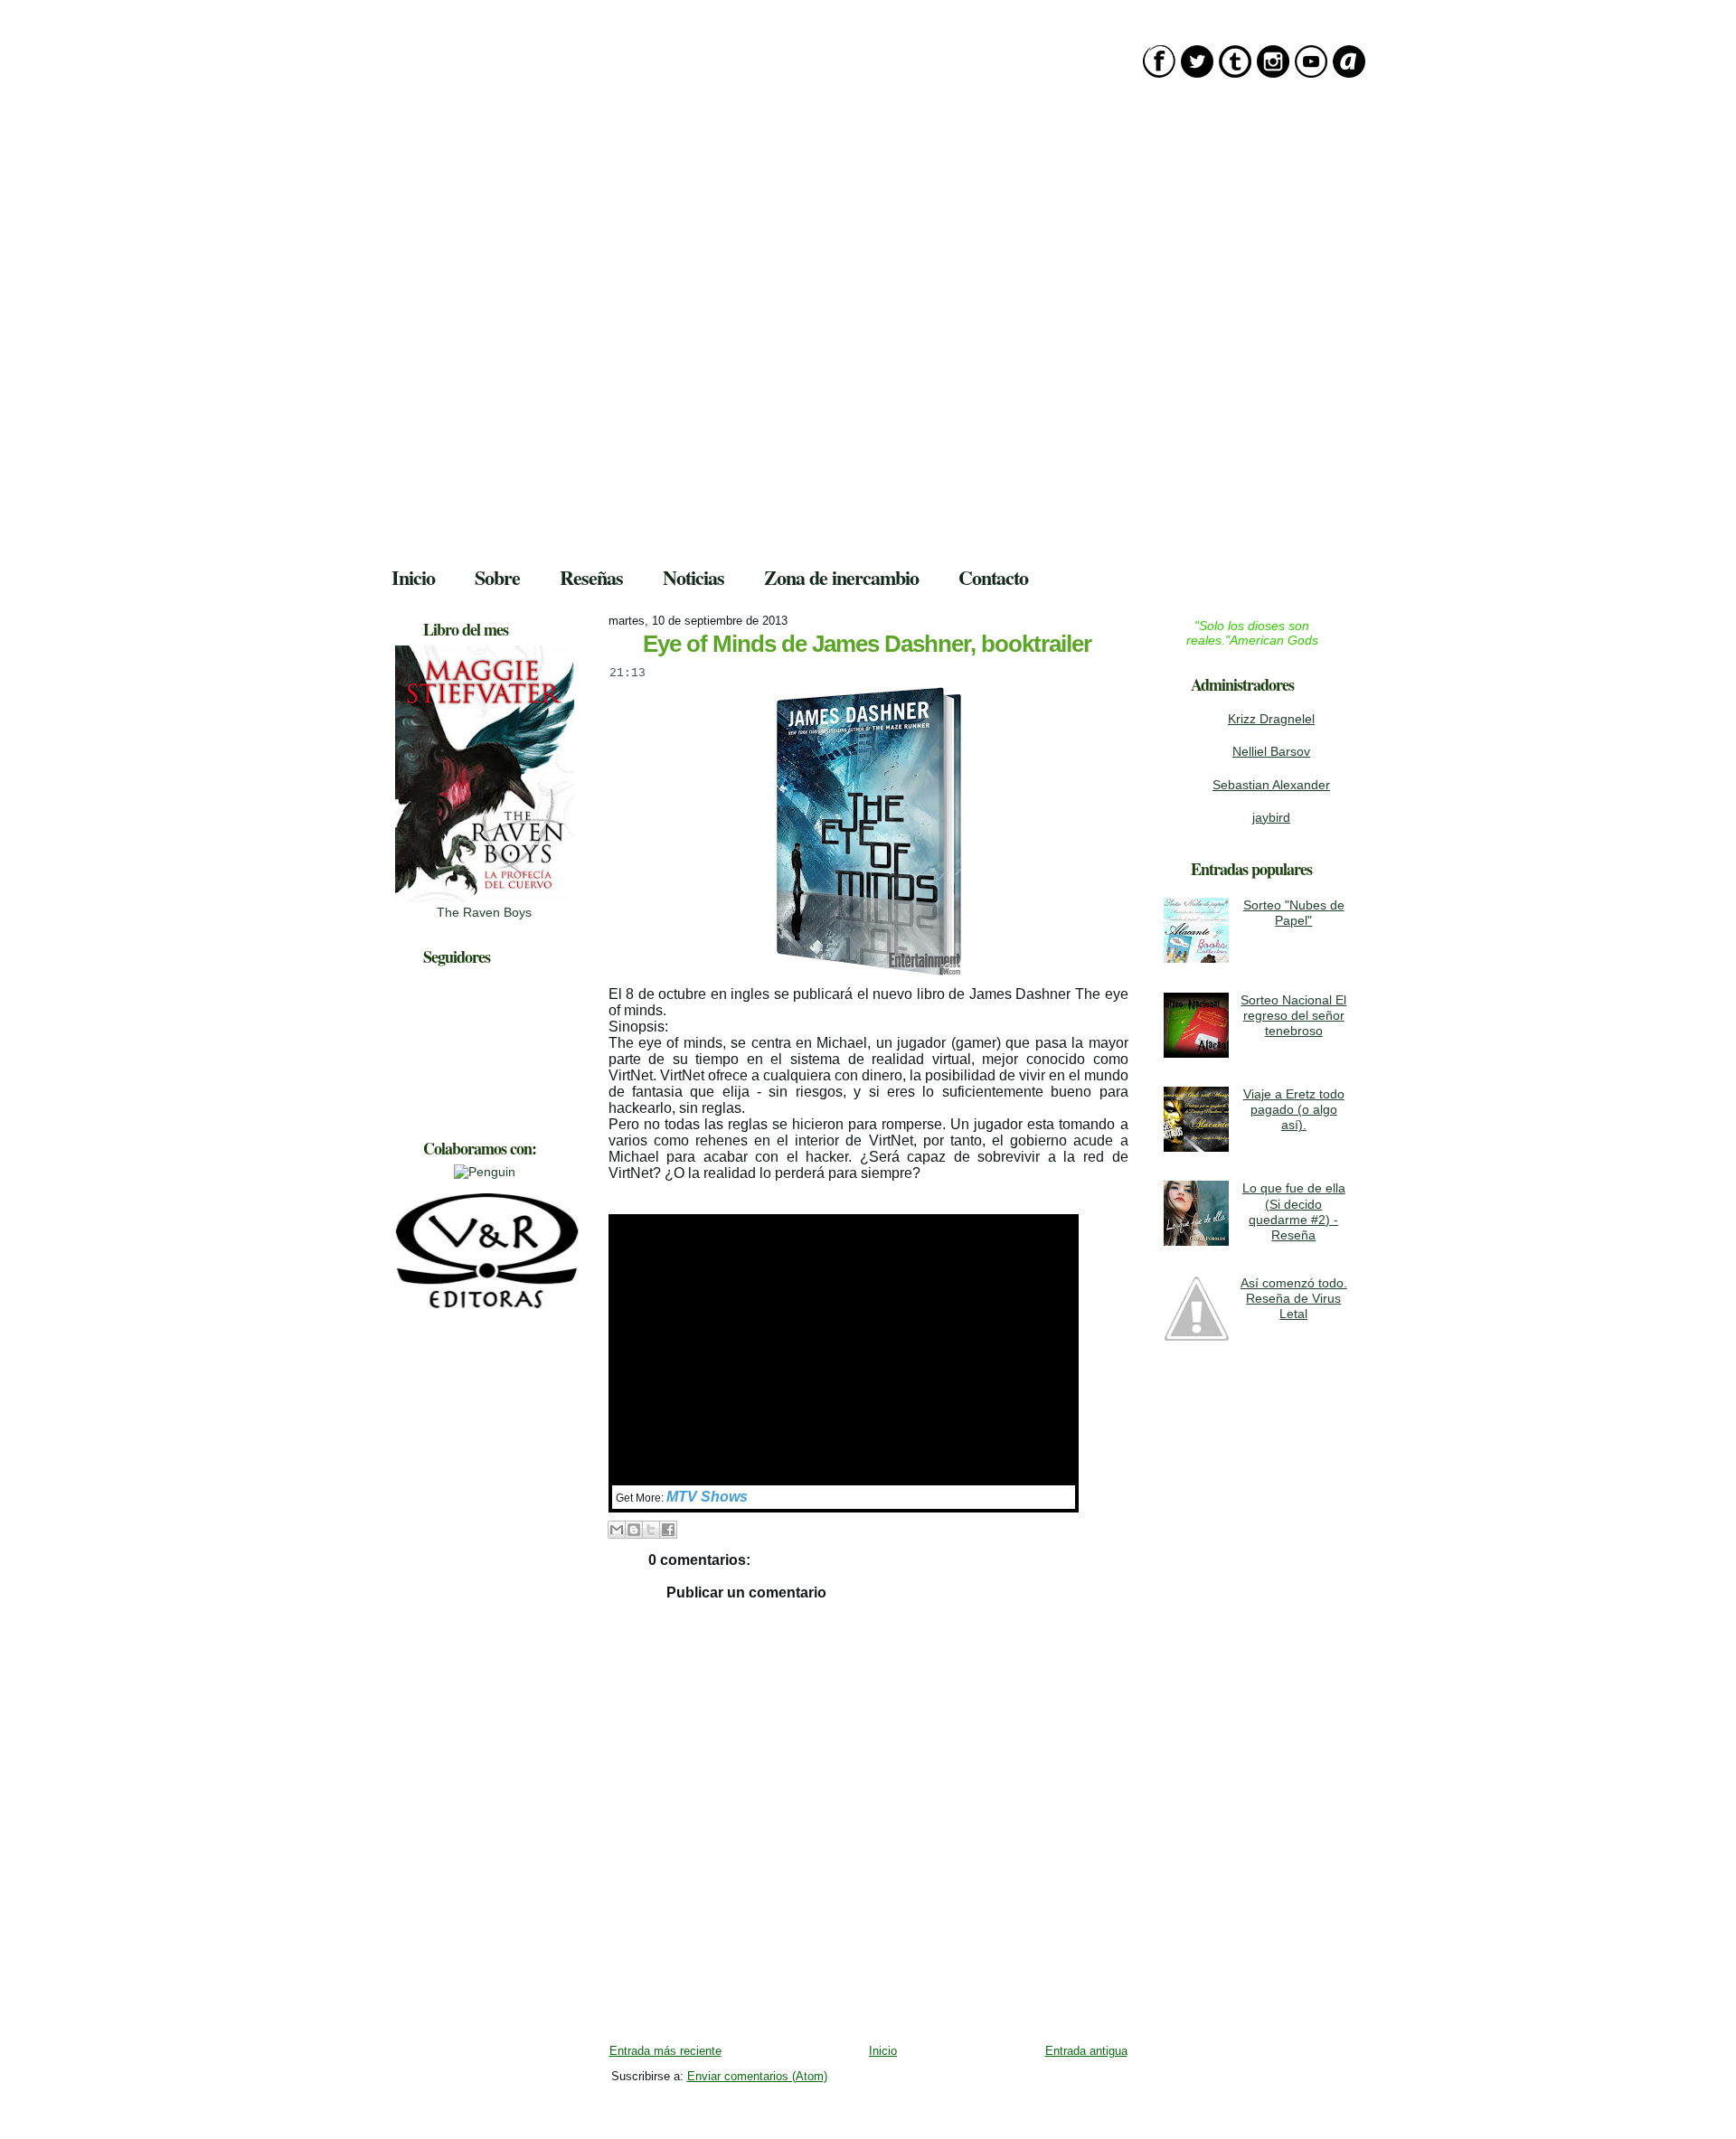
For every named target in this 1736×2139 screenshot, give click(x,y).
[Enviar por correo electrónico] (617, 1530)
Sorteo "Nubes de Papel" (1294, 913)
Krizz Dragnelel (1271, 719)
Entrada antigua (1086, 2051)
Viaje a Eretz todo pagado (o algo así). (1294, 1110)
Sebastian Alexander (1271, 785)
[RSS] (392, 2102)
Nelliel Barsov (1271, 751)
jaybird (1271, 817)
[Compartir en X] (651, 1530)
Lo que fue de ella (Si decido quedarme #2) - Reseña (1294, 1211)
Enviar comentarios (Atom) (757, 2076)
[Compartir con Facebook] (668, 1530)
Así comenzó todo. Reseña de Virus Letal (1294, 1299)
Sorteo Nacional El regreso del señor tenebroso (1293, 1016)
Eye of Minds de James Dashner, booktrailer (867, 644)
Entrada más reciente (665, 2051)
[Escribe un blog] (634, 1530)
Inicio (883, 2051)
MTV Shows (707, 1497)
